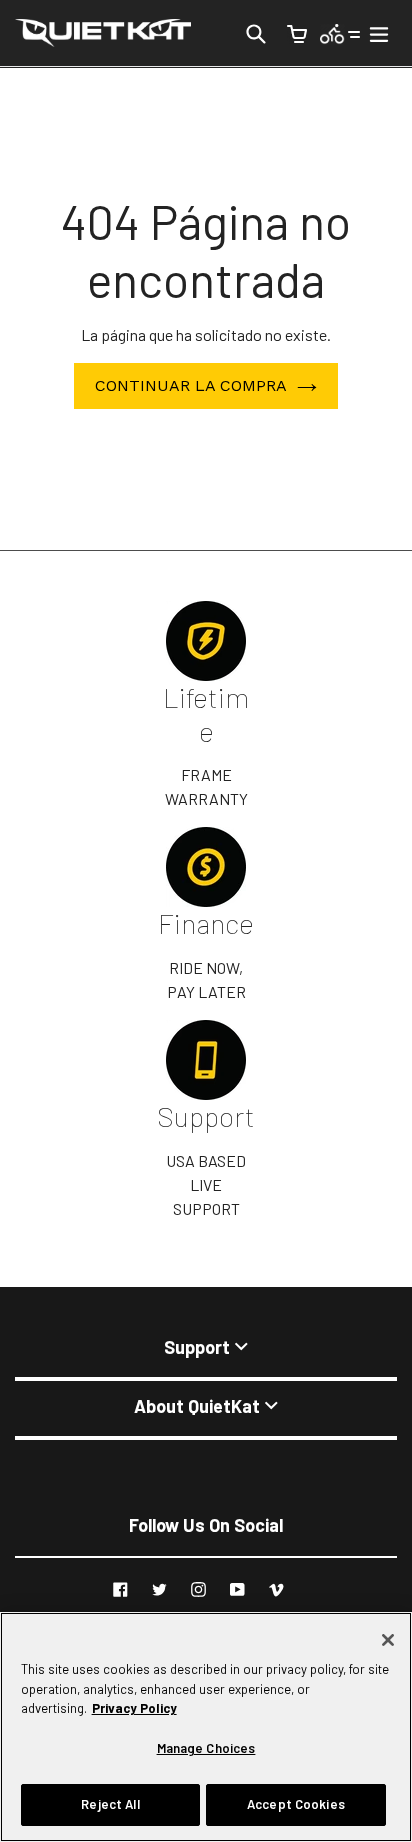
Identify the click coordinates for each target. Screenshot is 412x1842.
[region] (206, 1727)
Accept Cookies (296, 1804)
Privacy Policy (134, 1708)
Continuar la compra (191, 385)
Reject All (110, 1804)
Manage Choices (206, 1748)
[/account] (340, 32)
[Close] (388, 1640)
